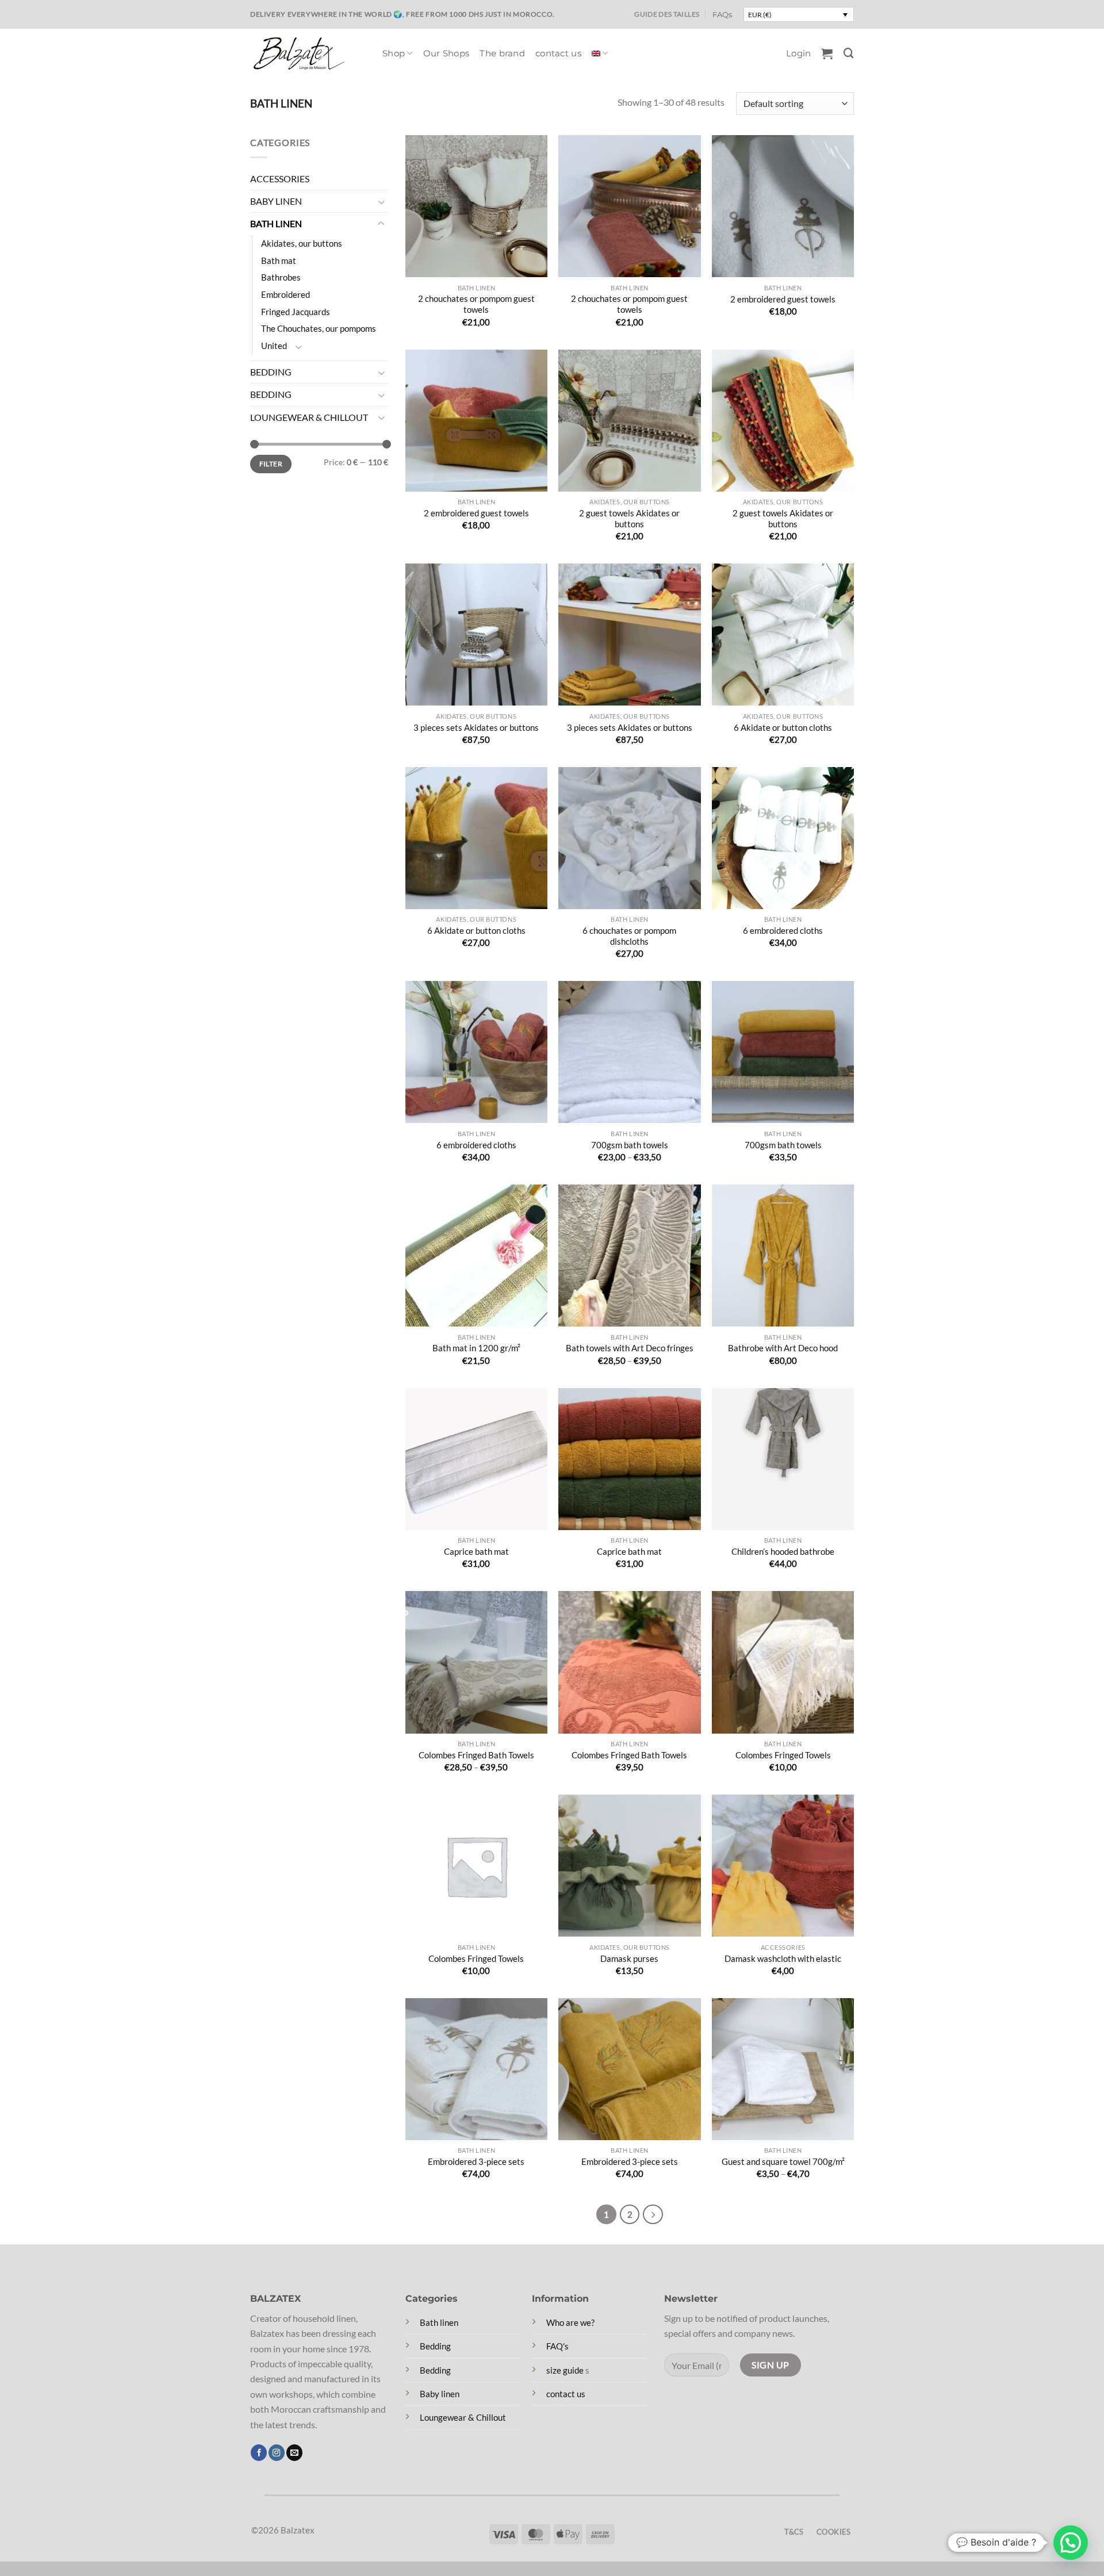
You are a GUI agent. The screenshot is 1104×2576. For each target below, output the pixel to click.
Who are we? (570, 2322)
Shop (394, 53)
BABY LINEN (276, 201)
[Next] (653, 2215)
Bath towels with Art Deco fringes (630, 1348)
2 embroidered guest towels (783, 299)
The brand (502, 53)
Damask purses (629, 1958)
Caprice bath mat (476, 1551)
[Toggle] (381, 202)
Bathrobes (281, 278)
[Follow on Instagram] (277, 2453)
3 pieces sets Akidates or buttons (476, 727)
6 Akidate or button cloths (783, 727)
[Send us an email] (294, 2453)
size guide (565, 2370)
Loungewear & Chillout (463, 2417)
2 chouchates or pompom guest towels (476, 304)
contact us (558, 53)
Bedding (435, 2346)
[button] (798, 53)
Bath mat (279, 260)
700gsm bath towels (630, 1145)
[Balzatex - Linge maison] (308, 53)
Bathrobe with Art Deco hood (783, 1348)
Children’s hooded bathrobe (783, 1551)
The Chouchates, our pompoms (319, 329)
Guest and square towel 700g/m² (783, 2161)
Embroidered (285, 294)
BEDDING (271, 372)
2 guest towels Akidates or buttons (629, 518)
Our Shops (446, 53)
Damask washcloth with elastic (783, 1958)
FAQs (722, 14)
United (274, 346)
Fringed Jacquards (296, 312)
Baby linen (440, 2394)
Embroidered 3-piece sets (476, 2161)
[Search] (849, 53)
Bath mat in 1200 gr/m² (476, 1348)
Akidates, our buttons (302, 243)
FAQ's (557, 2346)
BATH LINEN (276, 224)
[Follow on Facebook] (259, 2453)
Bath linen (439, 2322)
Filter (271, 464)
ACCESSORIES (280, 179)
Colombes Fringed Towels (783, 1755)
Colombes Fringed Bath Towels (476, 1755)
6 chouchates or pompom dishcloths (629, 936)
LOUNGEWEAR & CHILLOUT (309, 417)
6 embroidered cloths (783, 930)
